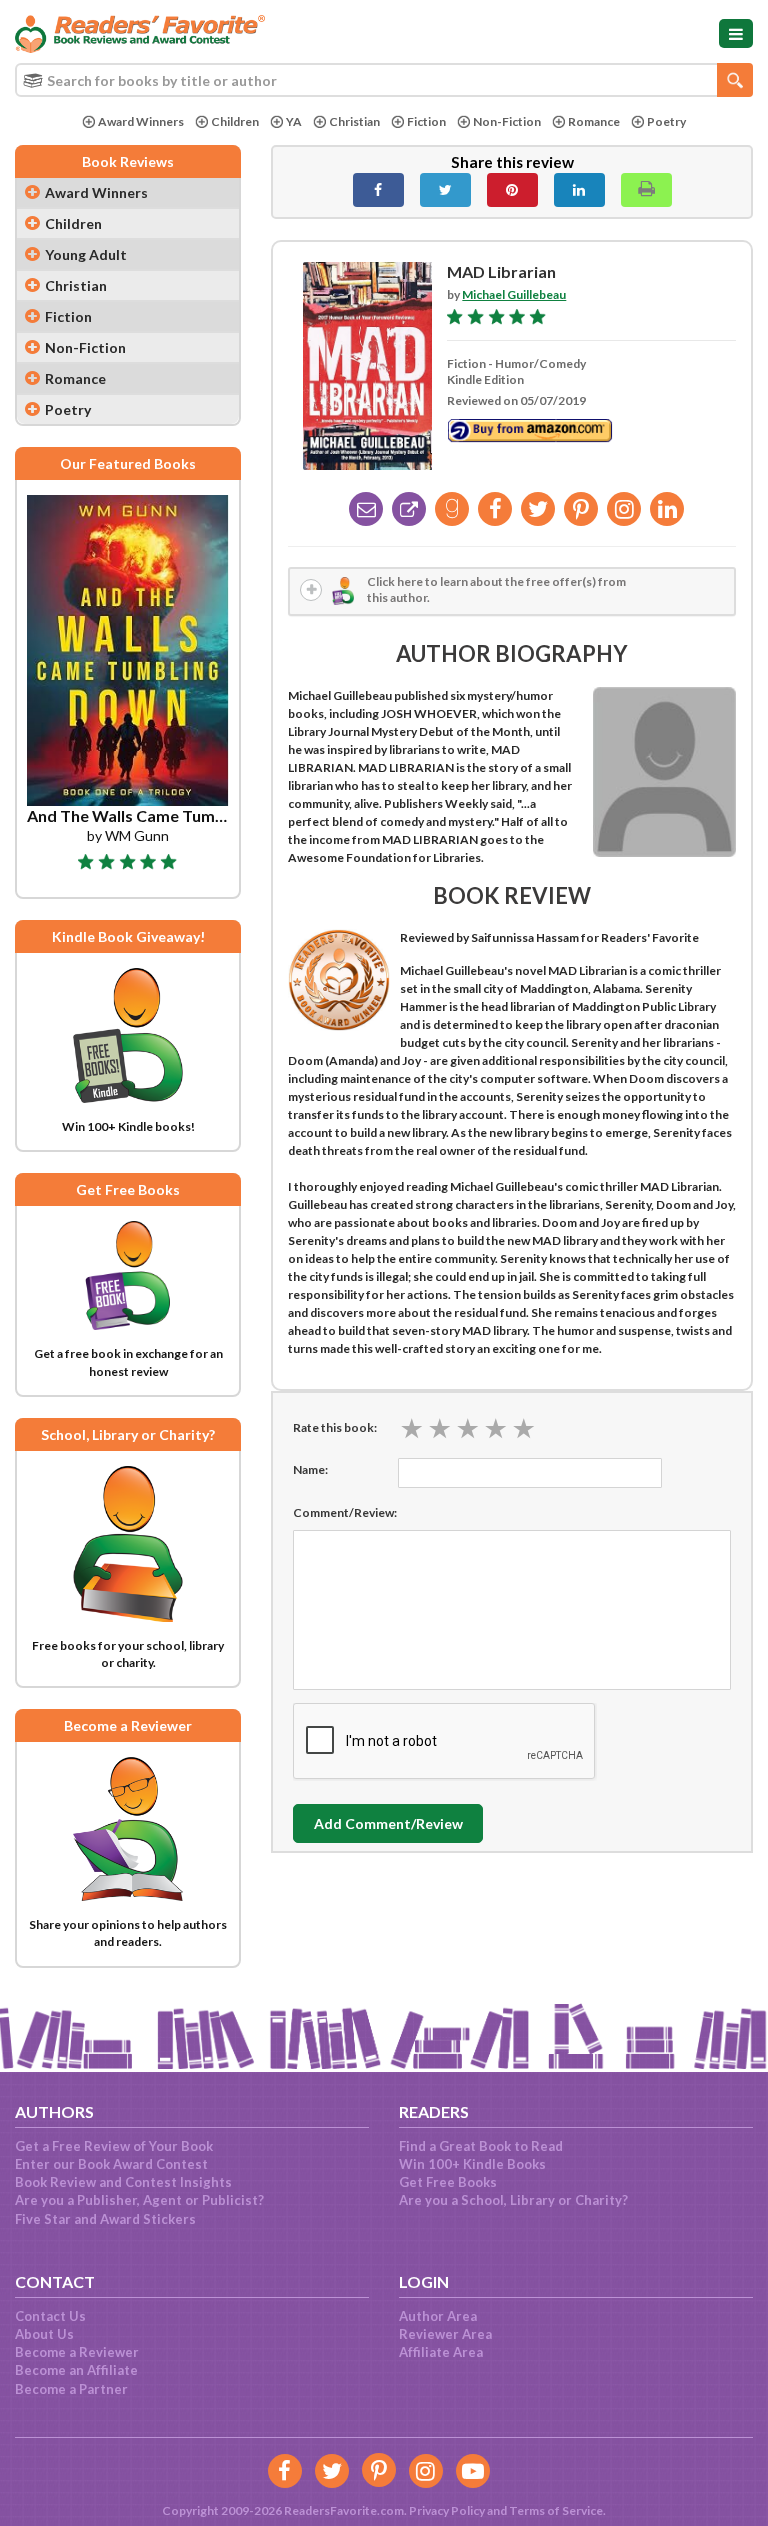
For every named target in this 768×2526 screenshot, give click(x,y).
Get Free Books (448, 2182)
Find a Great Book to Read (481, 2146)
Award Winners (141, 121)
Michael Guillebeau (514, 294)
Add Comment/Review (388, 1823)
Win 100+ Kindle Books (472, 2164)
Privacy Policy (447, 2510)
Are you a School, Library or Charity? (513, 2200)
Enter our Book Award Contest (111, 2164)
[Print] (646, 190)
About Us (44, 2334)
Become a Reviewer (77, 2352)
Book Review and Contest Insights (123, 2182)
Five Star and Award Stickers (105, 2219)
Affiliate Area (441, 2352)
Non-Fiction (507, 121)
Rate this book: (335, 1427)
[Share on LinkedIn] (579, 190)
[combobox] (384, 80)
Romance (594, 121)
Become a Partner (71, 2389)
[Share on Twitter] (445, 190)
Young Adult (86, 254)
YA (294, 121)
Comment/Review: (345, 1512)
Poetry (666, 121)
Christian (354, 121)
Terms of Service (556, 2510)
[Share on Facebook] (378, 190)
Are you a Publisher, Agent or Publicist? (139, 2200)
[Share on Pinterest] (512, 190)
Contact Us (50, 2316)
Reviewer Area (445, 2334)
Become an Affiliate (76, 2370)
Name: (310, 1469)
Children (235, 121)
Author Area (438, 2316)
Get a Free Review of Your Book (114, 2146)
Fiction (426, 121)
